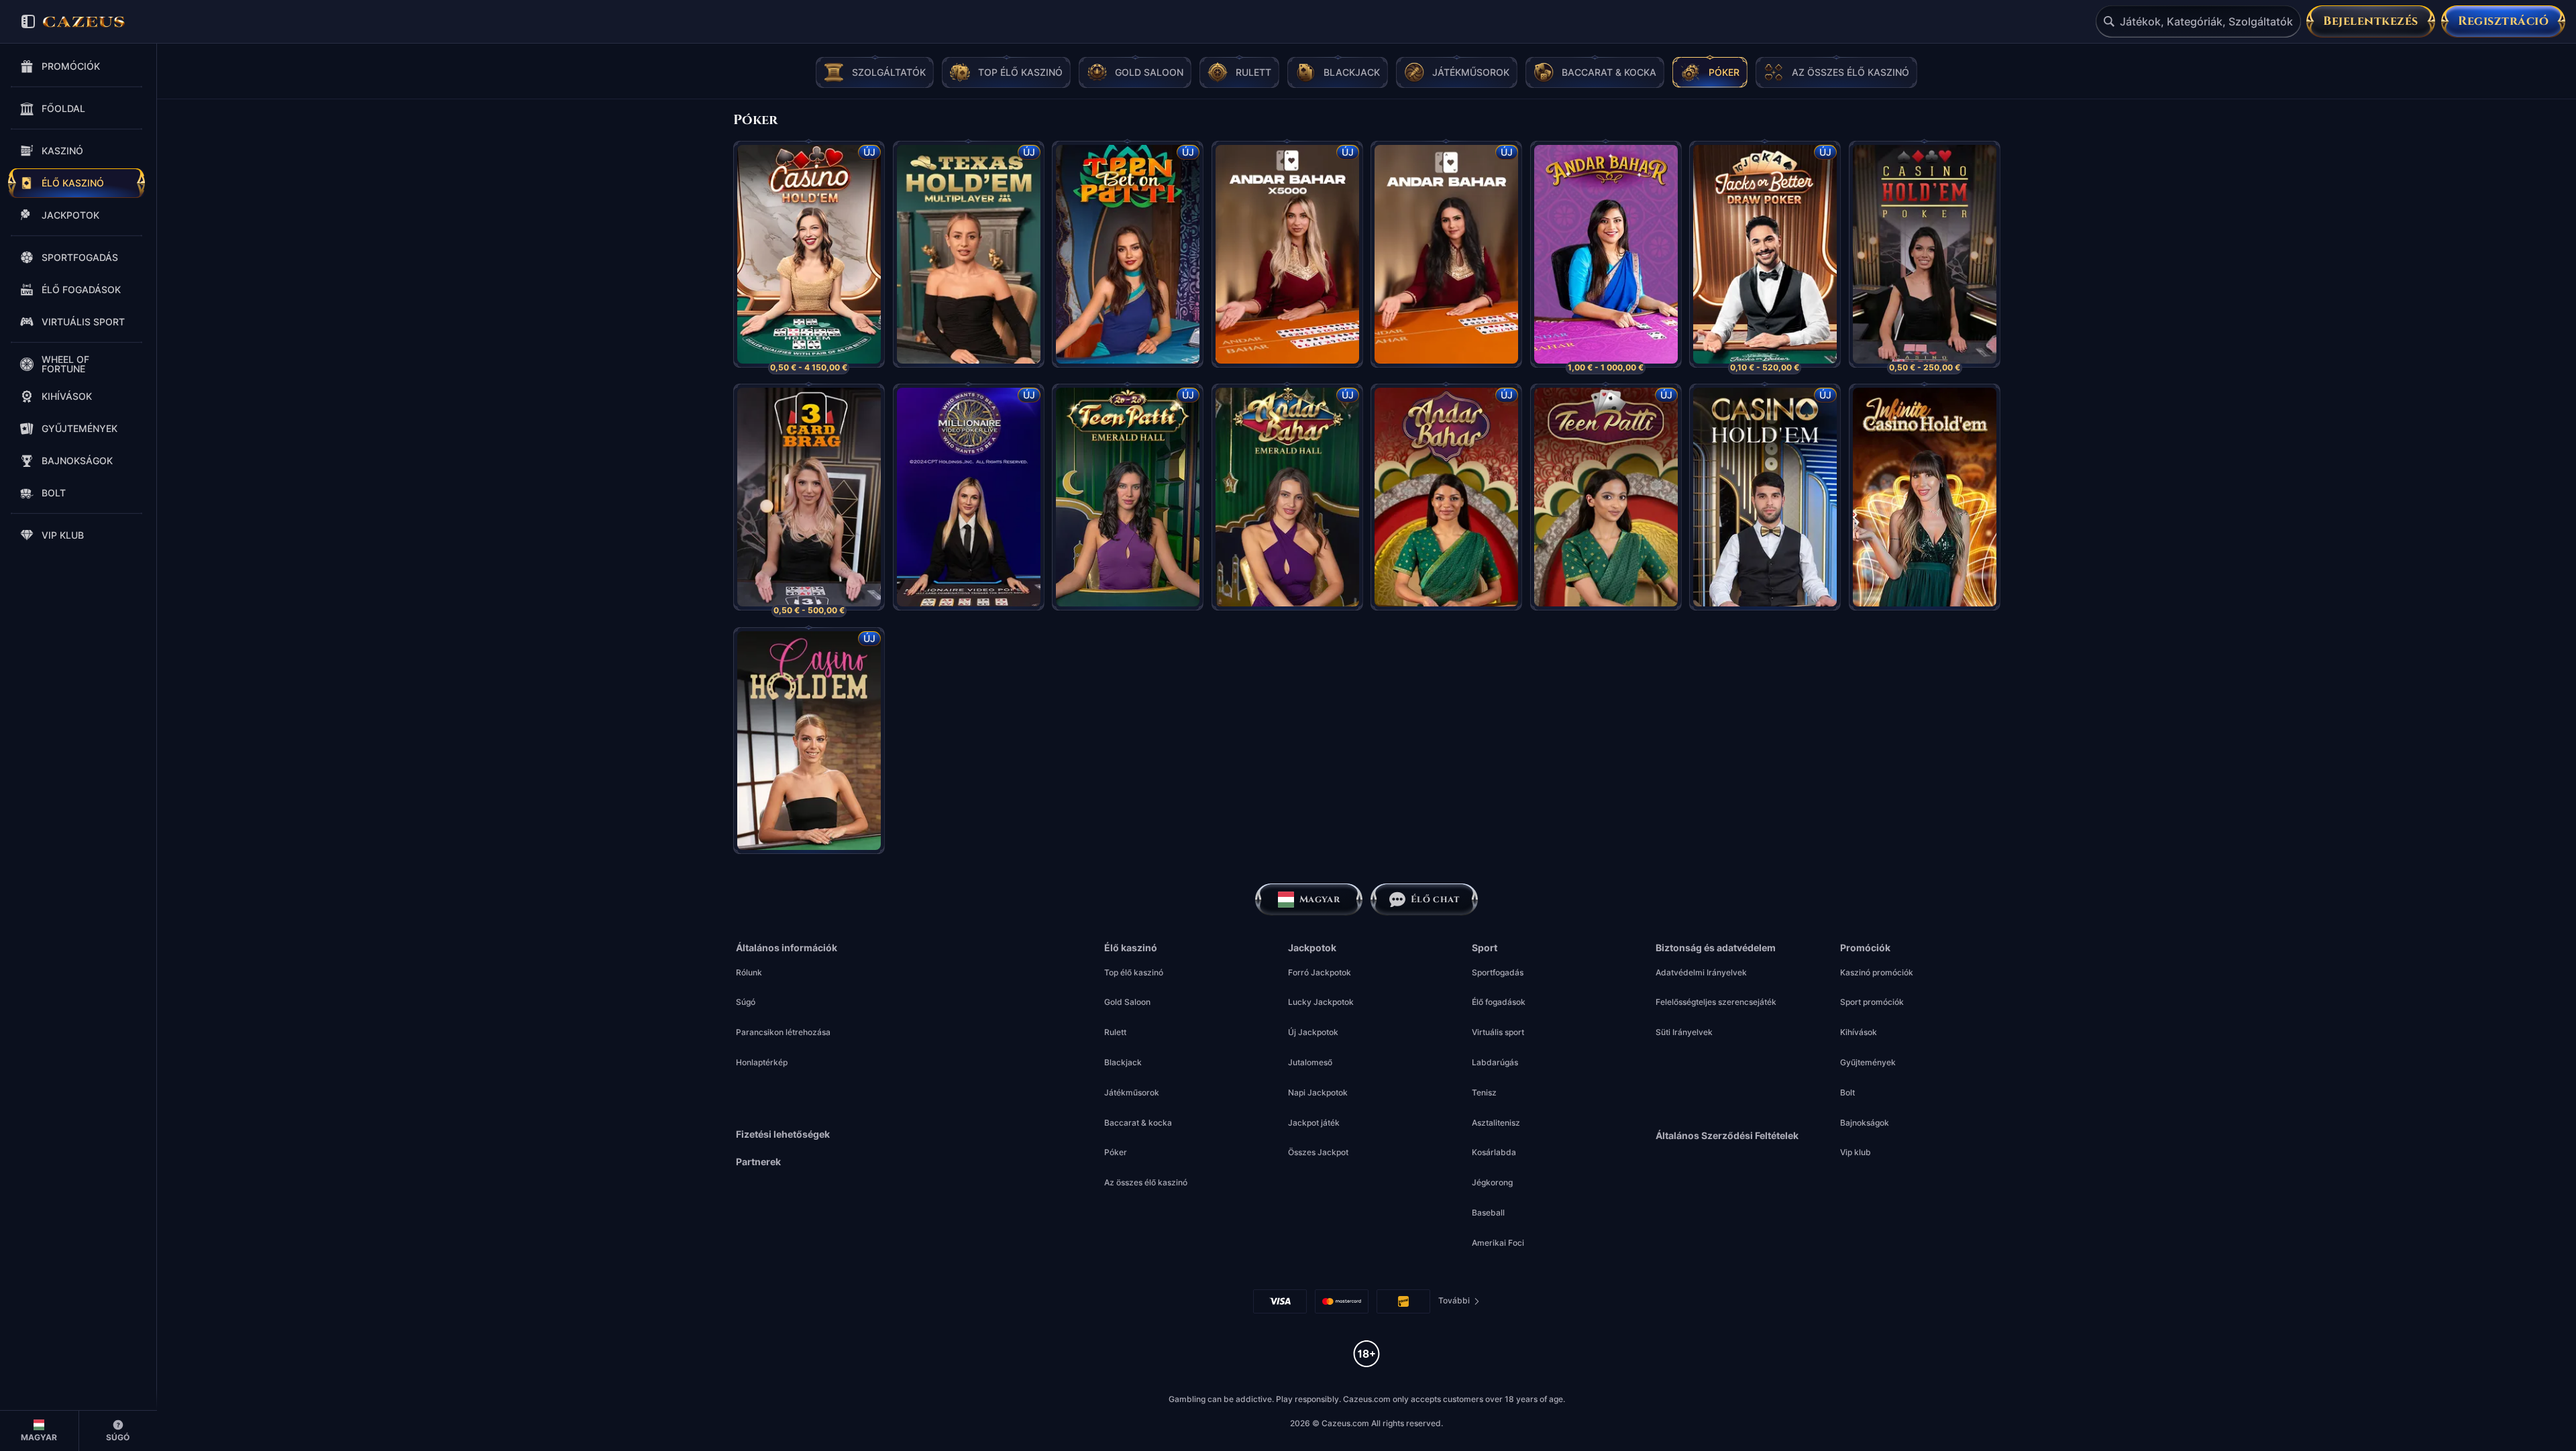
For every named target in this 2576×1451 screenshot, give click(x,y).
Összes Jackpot (1318, 1152)
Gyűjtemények (1868, 1062)
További (1459, 1303)
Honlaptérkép (762, 1062)
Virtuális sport (1498, 1032)
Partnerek (758, 1162)
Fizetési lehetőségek (783, 1134)
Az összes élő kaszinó (1146, 1182)
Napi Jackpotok (1318, 1092)
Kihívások (1859, 1032)
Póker (1116, 1152)
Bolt (1847, 1092)
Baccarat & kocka (1138, 1123)
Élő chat (1435, 899)
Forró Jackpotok (1320, 972)
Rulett (1115, 1032)
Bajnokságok (1865, 1123)
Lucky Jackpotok (1321, 1002)
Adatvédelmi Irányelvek (1701, 972)
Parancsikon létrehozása (783, 1032)
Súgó (746, 1002)
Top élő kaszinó (1134, 972)
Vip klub (1856, 1152)
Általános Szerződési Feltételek (1727, 1136)
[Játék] (809, 244)
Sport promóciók (1872, 1002)
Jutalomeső (1310, 1062)
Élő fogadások (1499, 1002)
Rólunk (749, 972)
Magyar (1320, 899)
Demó (809, 278)
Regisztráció (2503, 21)
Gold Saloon (1127, 1002)
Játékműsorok (1132, 1092)
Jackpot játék (1314, 1123)
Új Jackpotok (1313, 1032)
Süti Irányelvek (1684, 1032)
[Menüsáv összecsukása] (28, 21)
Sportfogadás (1498, 972)
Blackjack (1123, 1062)
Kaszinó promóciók (1877, 972)
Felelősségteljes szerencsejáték (1716, 1002)
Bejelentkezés (2371, 21)
